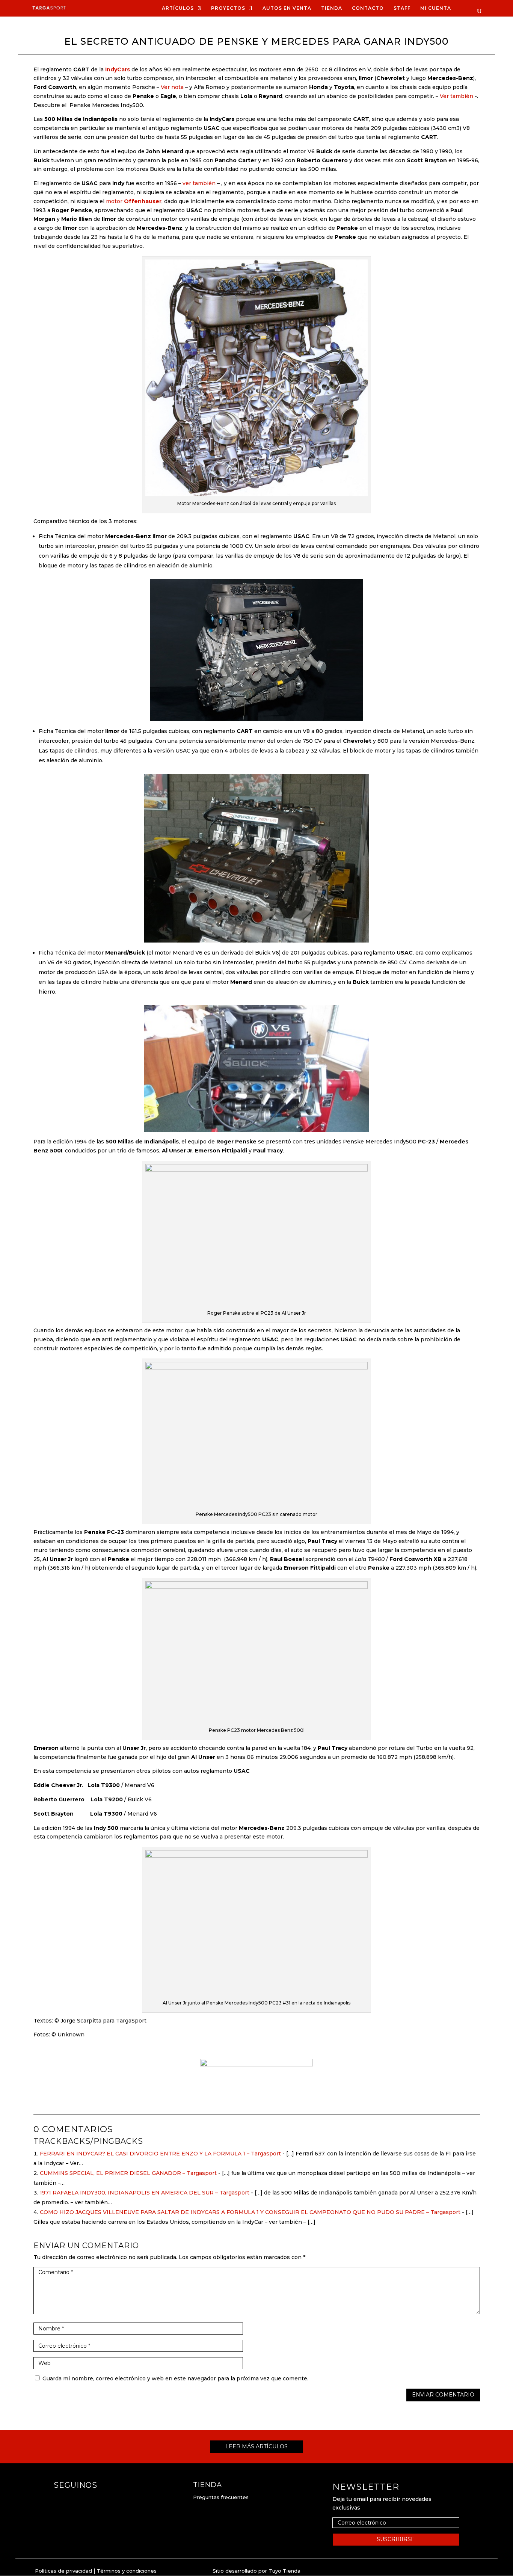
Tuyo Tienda (284, 2571)
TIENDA (332, 8)
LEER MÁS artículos (256, 2446)
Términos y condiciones (127, 2571)
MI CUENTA (436, 8)
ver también (199, 183)
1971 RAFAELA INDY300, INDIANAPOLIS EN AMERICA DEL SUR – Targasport (145, 2193)
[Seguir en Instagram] (75, 2500)
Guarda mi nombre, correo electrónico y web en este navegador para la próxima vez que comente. (175, 2378)
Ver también (456, 96)
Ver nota (172, 87)
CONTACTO (368, 8)
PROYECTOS (228, 8)
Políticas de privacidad (63, 2571)
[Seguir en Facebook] (60, 2500)
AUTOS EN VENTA (287, 8)
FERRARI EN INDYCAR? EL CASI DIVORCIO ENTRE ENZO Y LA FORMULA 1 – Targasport (160, 2154)
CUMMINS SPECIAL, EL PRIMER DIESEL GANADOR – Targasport (128, 2173)
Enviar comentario (443, 2395)
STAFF (402, 8)
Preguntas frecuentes (221, 2497)
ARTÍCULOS (178, 8)
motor (134, 201)
